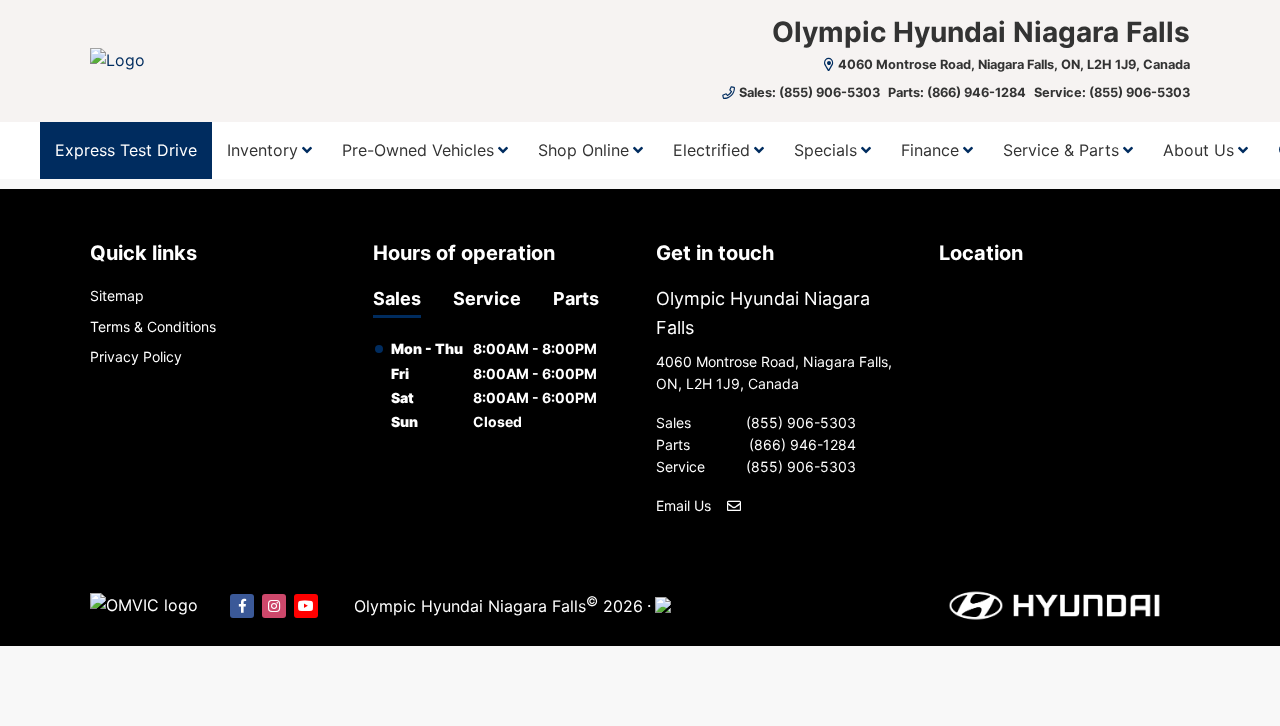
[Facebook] (242, 606)
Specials (825, 150)
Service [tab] (487, 298)
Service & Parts (1061, 150)
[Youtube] (306, 606)
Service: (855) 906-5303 (1112, 92)
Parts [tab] (576, 298)
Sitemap (117, 295)
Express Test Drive (126, 150)
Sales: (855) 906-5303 (809, 92)
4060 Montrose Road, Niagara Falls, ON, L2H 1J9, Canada (1014, 64)
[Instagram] (274, 606)
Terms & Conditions (153, 326)
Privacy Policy (136, 356)
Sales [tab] (397, 298)
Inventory (262, 150)
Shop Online (583, 150)
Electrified (711, 150)
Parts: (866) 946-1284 (957, 92)
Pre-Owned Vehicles (418, 150)
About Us (1198, 150)
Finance (930, 150)
